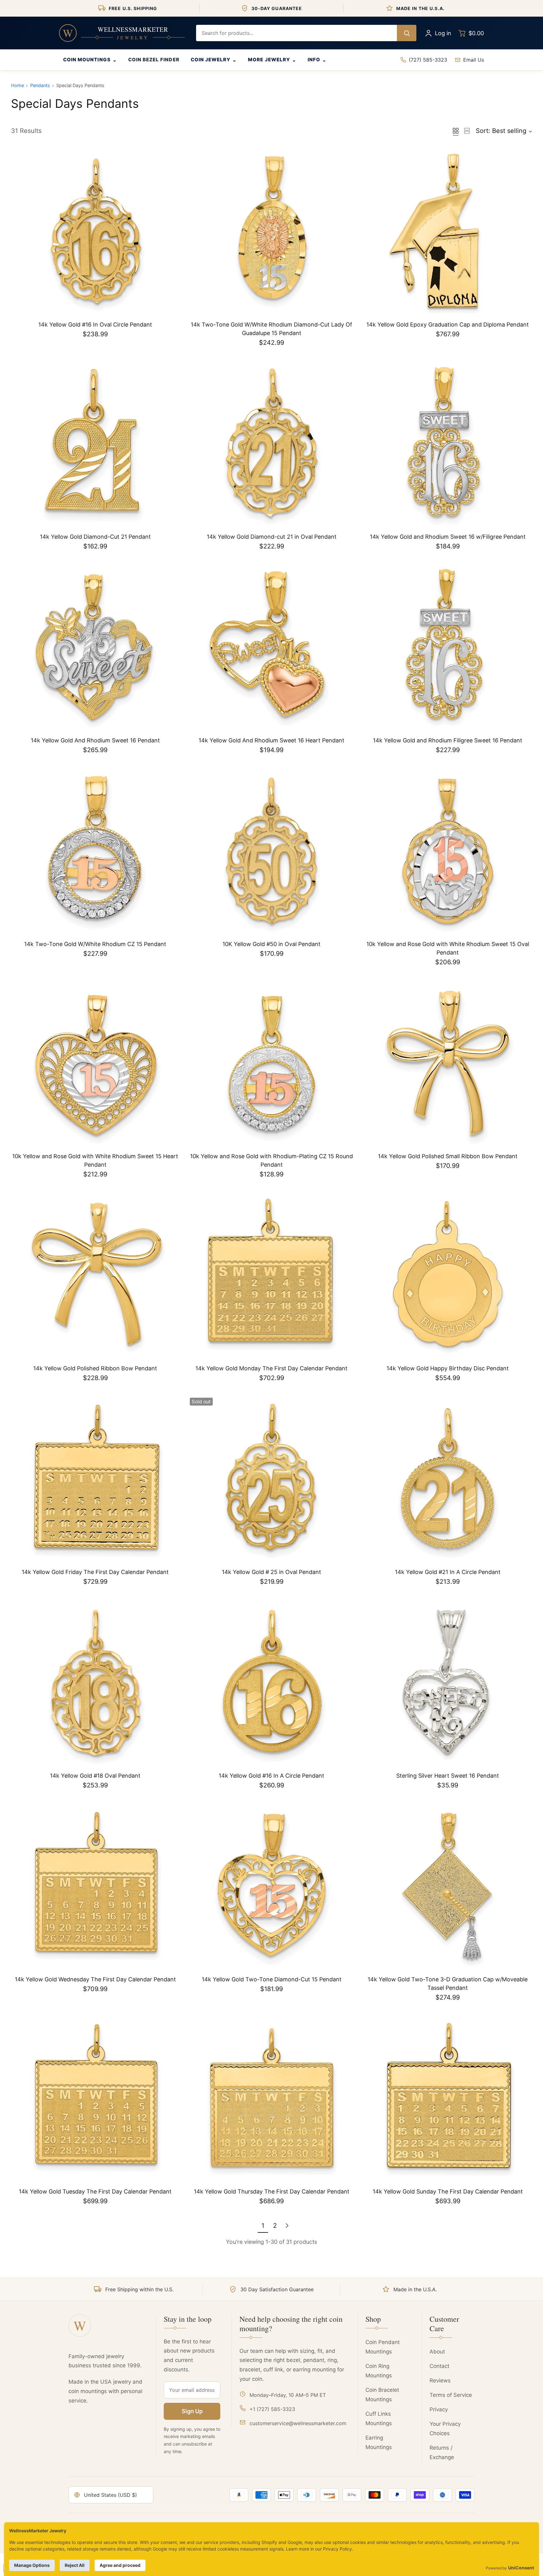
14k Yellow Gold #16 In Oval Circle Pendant (95, 325)
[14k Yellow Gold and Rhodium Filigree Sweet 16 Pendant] (448, 648)
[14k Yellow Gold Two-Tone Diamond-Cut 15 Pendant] (272, 1887)
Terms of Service (451, 2395)
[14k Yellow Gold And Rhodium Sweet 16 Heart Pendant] (272, 648)
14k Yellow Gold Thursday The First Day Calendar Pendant (272, 2191)
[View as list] (467, 131)
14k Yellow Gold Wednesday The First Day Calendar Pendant (95, 1979)
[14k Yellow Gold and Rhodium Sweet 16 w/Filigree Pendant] (448, 444)
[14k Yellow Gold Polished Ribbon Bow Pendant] (95, 1276)
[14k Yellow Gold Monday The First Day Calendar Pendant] (272, 1276)
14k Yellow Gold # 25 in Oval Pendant (271, 1572)
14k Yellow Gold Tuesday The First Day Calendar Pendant (95, 2191)
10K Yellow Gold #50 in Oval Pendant (271, 944)
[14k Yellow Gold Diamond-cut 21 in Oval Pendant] (272, 444)
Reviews (440, 2381)
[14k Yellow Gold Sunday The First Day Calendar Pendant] (448, 2099)
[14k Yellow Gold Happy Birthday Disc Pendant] (448, 1276)
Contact (439, 2366)
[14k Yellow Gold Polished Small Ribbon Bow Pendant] (448, 1064)
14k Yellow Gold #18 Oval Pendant (95, 1776)
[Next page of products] (287, 2226)
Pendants (40, 85)
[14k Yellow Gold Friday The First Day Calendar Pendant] (95, 1480)
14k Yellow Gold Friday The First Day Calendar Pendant (95, 1572)
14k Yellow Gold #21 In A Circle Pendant (448, 1572)
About (437, 2352)
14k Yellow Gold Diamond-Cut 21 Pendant (95, 537)
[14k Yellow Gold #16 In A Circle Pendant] (272, 1683)
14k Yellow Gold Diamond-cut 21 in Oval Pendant (272, 537)
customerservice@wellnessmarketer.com (298, 2423)
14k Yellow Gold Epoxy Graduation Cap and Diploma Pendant (448, 325)
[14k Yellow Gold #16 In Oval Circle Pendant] (95, 232)
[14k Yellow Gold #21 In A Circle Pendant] (448, 1480)
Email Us (474, 60)
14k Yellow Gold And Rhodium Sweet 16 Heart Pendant (271, 740)
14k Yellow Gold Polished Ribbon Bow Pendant (95, 1368)
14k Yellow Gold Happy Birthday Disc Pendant (448, 1368)
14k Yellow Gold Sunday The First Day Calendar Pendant (448, 2191)
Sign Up (192, 2411)
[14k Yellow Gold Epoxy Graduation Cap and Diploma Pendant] (448, 232)
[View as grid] (456, 131)
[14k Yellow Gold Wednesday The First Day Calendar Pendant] (95, 1887)
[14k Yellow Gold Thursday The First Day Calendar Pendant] (272, 2099)
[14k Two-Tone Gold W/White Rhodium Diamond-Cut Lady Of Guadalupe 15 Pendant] (272, 232)
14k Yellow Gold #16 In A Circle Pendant (271, 1776)
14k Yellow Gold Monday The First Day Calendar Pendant (271, 1368)
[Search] (407, 33)
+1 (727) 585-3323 (272, 2409)
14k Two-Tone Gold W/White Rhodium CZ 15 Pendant (95, 944)
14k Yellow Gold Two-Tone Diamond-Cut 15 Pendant (272, 1979)
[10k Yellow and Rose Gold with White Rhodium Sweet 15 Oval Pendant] (448, 852)
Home (17, 85)
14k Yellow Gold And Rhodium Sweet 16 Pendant (95, 740)
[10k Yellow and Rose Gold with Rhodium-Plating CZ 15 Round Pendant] (272, 1064)
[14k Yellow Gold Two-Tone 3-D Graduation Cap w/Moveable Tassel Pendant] (448, 1887)
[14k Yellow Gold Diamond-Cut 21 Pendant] (95, 444)
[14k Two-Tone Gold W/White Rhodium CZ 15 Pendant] (95, 852)
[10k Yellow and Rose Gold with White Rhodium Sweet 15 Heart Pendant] (95, 1064)
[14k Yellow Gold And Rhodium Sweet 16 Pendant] (95, 648)
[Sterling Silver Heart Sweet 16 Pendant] (448, 1683)
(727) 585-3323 (428, 60)
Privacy (439, 2409)
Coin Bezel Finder (154, 60)
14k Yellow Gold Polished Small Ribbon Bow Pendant (448, 1156)
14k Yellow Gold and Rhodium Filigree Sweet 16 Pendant (448, 740)
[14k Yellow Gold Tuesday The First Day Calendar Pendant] (95, 2099)
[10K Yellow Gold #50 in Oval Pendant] (272, 852)
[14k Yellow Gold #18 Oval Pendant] (95, 1683)
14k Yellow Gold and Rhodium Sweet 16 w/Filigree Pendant (448, 537)
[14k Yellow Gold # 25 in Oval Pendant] (272, 1480)
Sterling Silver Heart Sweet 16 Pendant (448, 1776)
